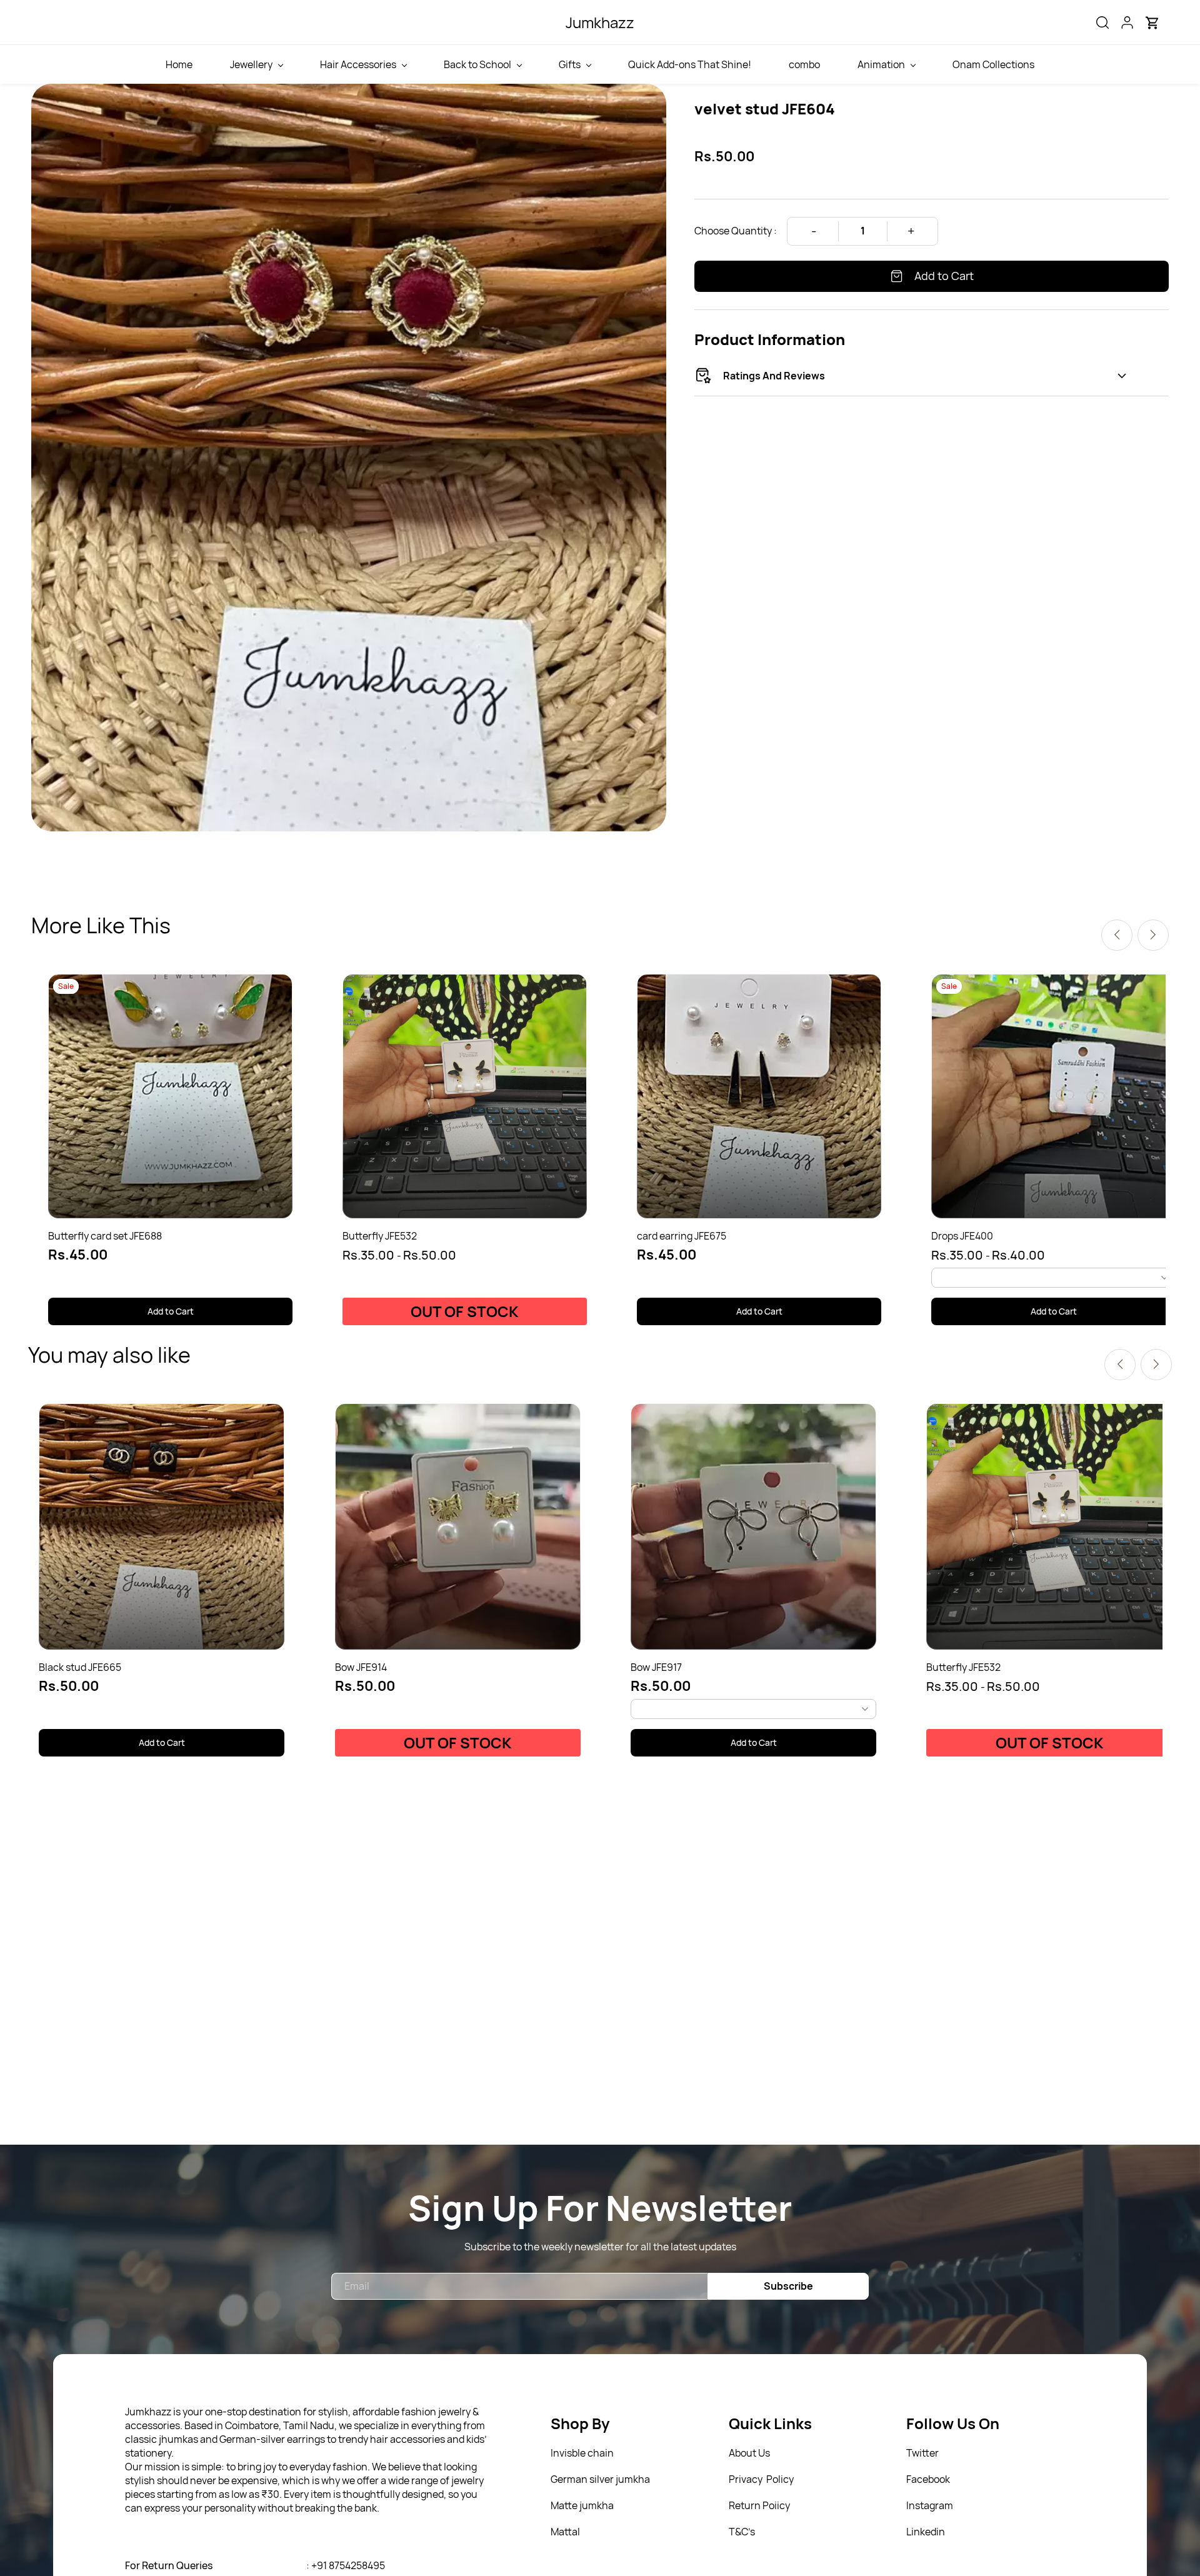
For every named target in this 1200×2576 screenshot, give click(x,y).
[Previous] (1117, 935)
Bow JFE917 (656, 1667)
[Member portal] (1127, 23)
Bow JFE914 (361, 1667)
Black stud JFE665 (80, 1667)
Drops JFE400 (962, 1236)
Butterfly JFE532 (380, 1236)
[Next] (1153, 935)
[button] (1102, 23)
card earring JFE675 (682, 1236)
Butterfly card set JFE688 (105, 1236)
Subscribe (788, 2286)
